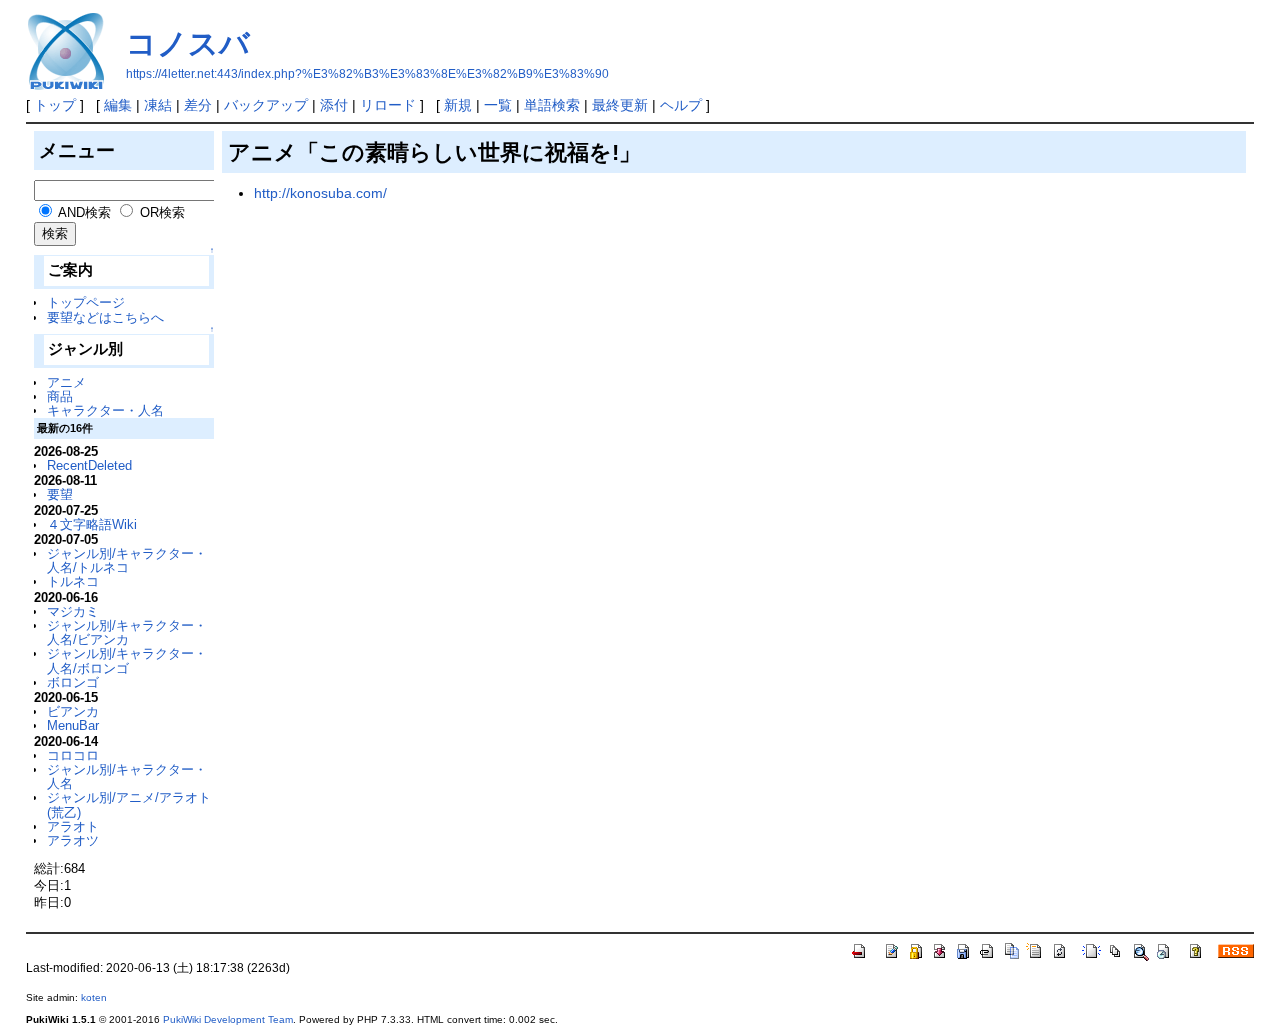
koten (94, 997)
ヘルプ (681, 105)
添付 (334, 105)
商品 (60, 396)
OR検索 (162, 212)
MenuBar (73, 725)
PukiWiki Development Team (228, 1019)
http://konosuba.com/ (320, 193)
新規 (458, 105)
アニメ (66, 382)
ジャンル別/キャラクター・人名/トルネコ (127, 560)
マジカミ (73, 611)
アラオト (73, 826)
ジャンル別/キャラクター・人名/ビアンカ (127, 632)
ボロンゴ (73, 682)
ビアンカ (73, 711)
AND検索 (84, 212)
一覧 (498, 105)
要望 (60, 494)
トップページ (86, 302)
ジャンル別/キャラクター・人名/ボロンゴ (127, 660)
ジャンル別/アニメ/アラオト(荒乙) (129, 804)
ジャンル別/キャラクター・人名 (127, 776)
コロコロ (73, 755)
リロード (388, 105)
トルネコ (73, 581)
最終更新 (620, 105)
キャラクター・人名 (105, 410)
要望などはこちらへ (105, 317)
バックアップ (266, 105)
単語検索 (552, 105)
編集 (118, 105)
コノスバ (188, 43)
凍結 (158, 105)
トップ (55, 105)
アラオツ (73, 840)
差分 (198, 105)
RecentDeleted (89, 465)
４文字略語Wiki (92, 524)
